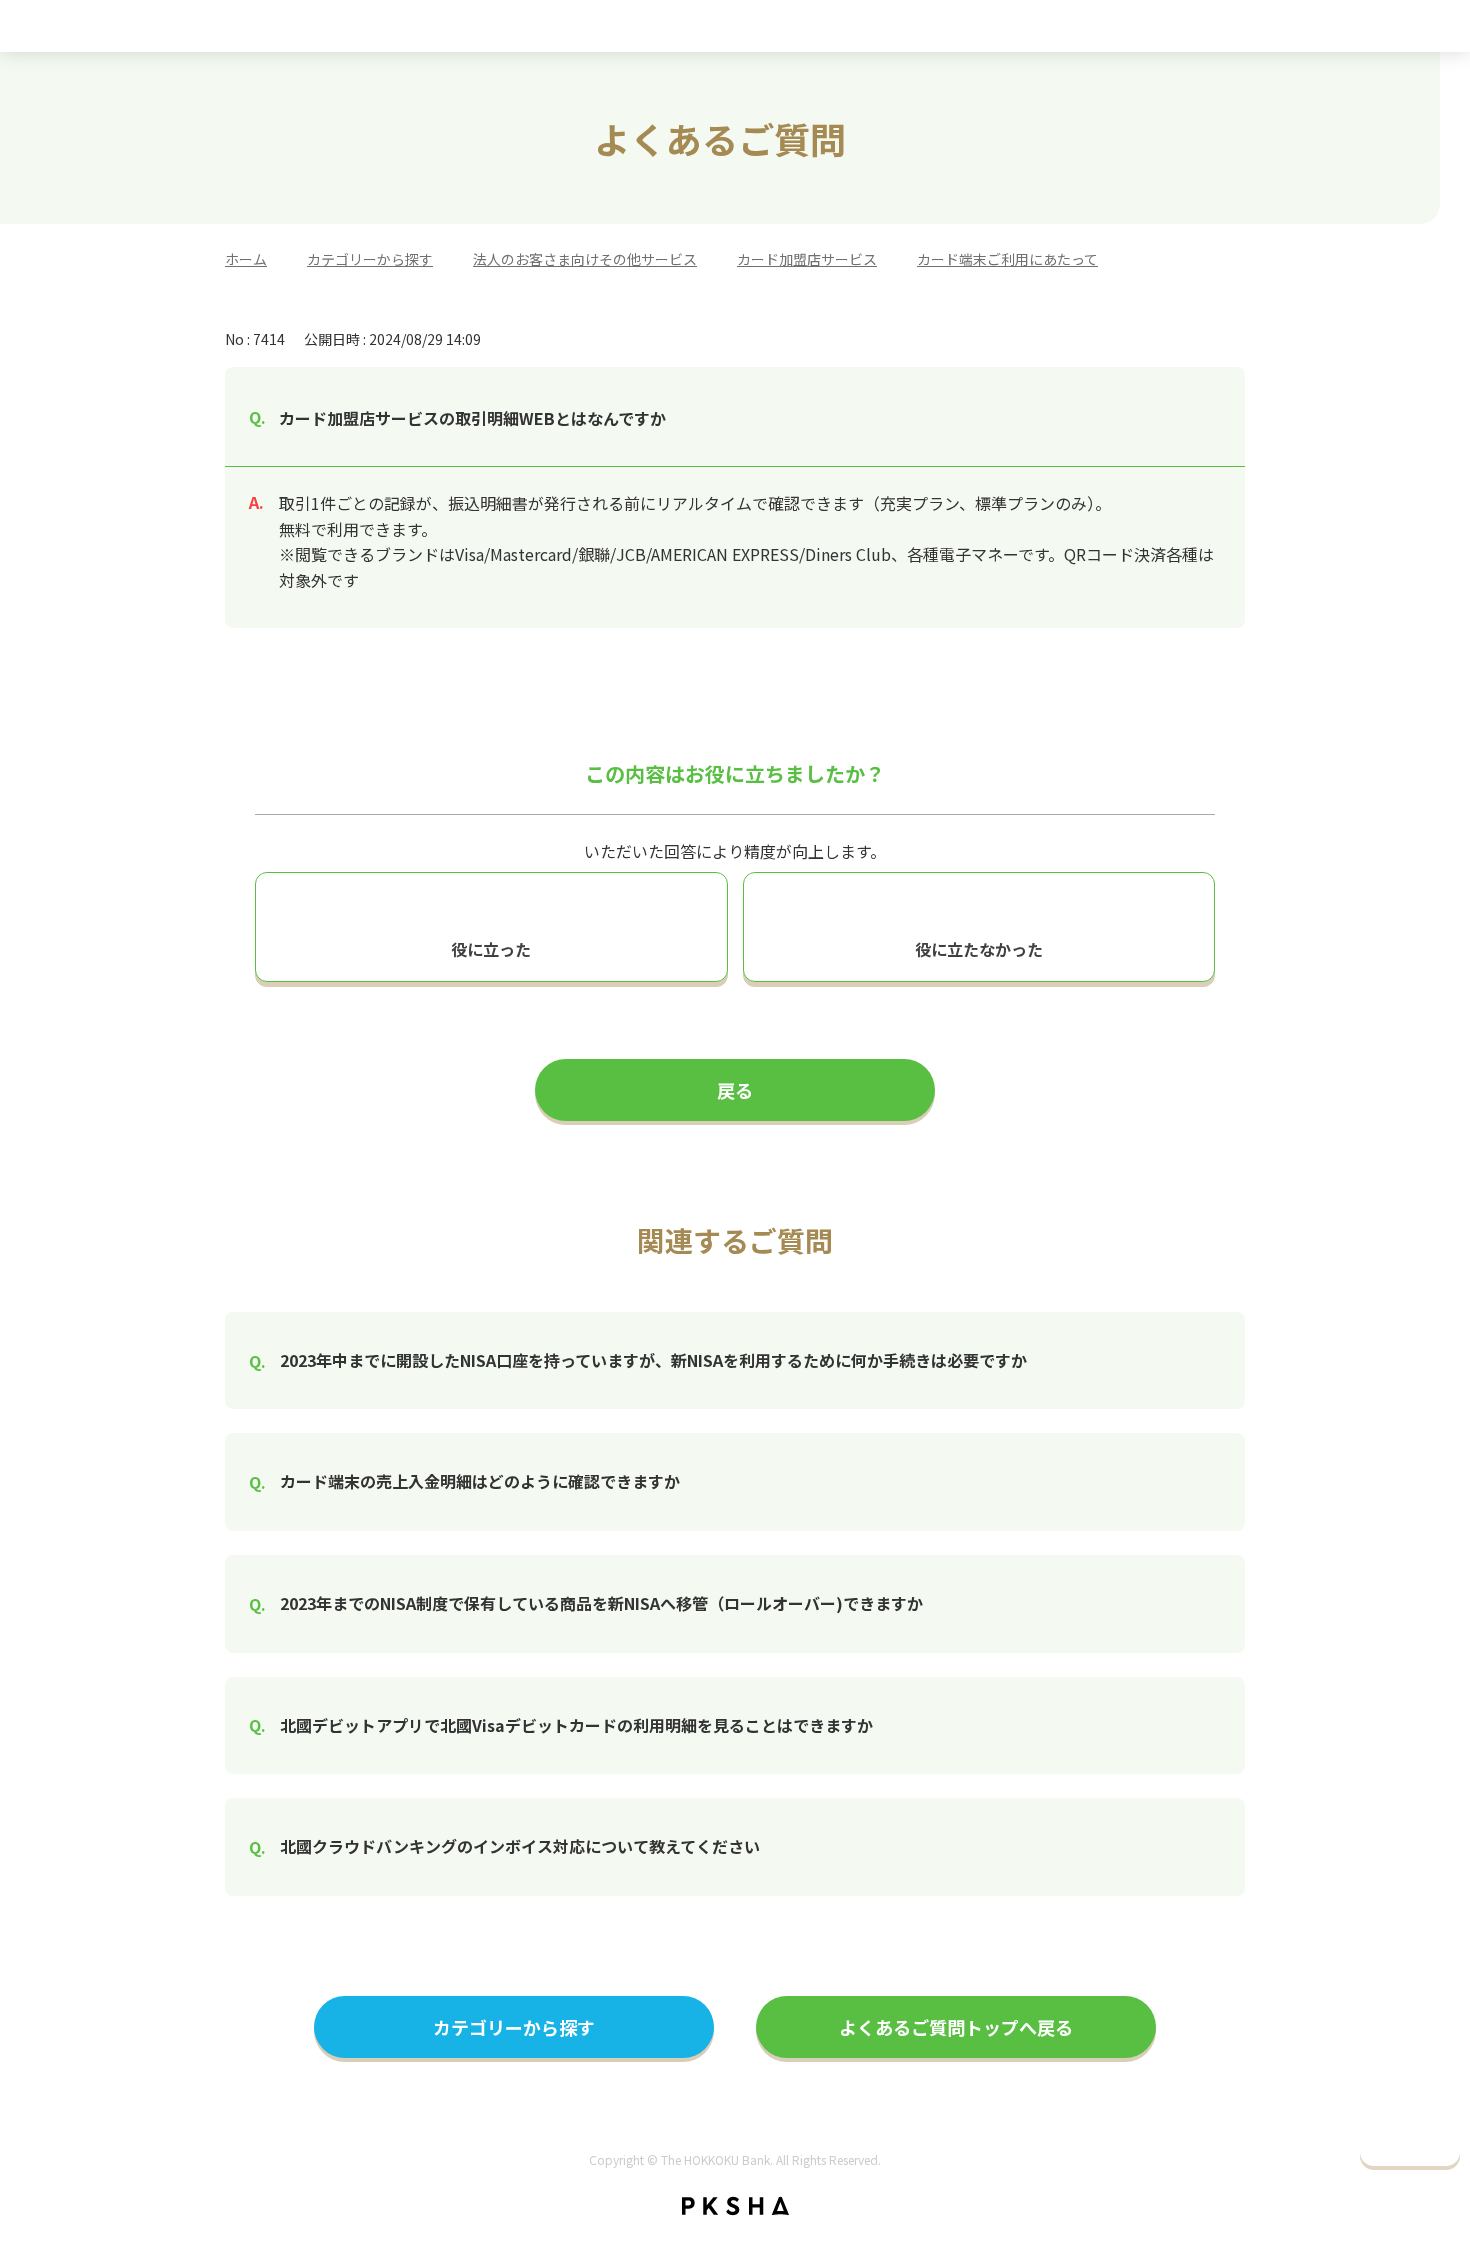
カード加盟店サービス (807, 259)
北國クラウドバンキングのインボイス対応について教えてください (520, 1846)
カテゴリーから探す (370, 259)
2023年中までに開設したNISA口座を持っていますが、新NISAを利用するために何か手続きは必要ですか (653, 1360)
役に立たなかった (979, 949)
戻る (735, 1090)
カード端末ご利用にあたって (1007, 259)
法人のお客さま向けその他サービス (585, 259)
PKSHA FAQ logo (735, 2206)
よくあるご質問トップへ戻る (956, 2027)
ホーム (246, 259)
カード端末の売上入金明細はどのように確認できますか (480, 1481)
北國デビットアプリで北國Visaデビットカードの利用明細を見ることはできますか (576, 1725)
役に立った (491, 949)
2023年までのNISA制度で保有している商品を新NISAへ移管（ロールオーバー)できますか (601, 1603)
